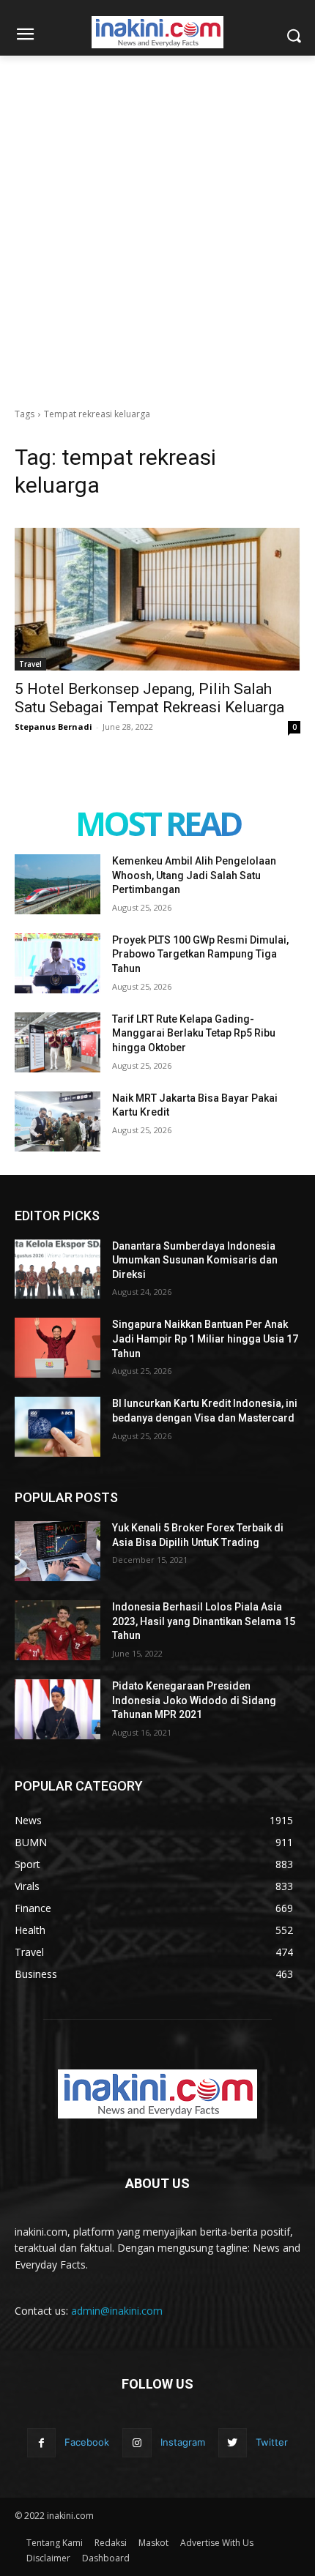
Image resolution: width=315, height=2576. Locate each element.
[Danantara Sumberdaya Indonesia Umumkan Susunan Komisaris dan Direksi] (58, 1269)
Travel (30, 664)
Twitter (272, 2442)
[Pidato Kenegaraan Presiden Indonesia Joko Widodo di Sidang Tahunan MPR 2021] (58, 1709)
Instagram (183, 2442)
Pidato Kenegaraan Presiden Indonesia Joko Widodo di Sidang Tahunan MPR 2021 (194, 1700)
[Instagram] (137, 2442)
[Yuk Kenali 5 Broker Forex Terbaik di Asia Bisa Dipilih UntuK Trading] (58, 1551)
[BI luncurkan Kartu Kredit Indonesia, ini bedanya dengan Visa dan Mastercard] (58, 1427)
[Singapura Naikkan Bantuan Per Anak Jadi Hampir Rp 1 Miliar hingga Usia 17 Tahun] (58, 1348)
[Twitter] (233, 2442)
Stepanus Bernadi (53, 727)
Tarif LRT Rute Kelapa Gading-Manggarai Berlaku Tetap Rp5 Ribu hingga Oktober (194, 1033)
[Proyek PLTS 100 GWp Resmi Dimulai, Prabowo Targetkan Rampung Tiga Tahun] (58, 963)
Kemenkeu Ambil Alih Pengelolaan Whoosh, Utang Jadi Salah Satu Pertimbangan (194, 875)
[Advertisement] (157, 220)
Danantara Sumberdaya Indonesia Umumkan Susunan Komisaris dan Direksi (195, 1260)
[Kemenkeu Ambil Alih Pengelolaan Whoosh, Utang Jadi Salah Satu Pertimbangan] (58, 884)
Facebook (87, 2442)
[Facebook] (41, 2442)
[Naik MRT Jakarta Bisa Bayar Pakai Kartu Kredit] (58, 1121)
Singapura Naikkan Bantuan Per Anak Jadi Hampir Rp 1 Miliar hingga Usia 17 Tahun (205, 1339)
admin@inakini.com (117, 2311)
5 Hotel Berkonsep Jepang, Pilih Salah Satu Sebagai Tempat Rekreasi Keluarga (149, 698)
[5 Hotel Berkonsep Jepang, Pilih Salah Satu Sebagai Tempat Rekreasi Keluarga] (157, 599)
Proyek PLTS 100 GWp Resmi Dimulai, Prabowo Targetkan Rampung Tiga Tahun (200, 954)
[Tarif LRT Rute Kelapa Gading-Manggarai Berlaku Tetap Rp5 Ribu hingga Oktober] (58, 1042)
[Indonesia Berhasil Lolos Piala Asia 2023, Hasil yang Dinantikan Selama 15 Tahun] (58, 1630)
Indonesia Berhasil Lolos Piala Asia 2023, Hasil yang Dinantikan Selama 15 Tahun (204, 1621)
